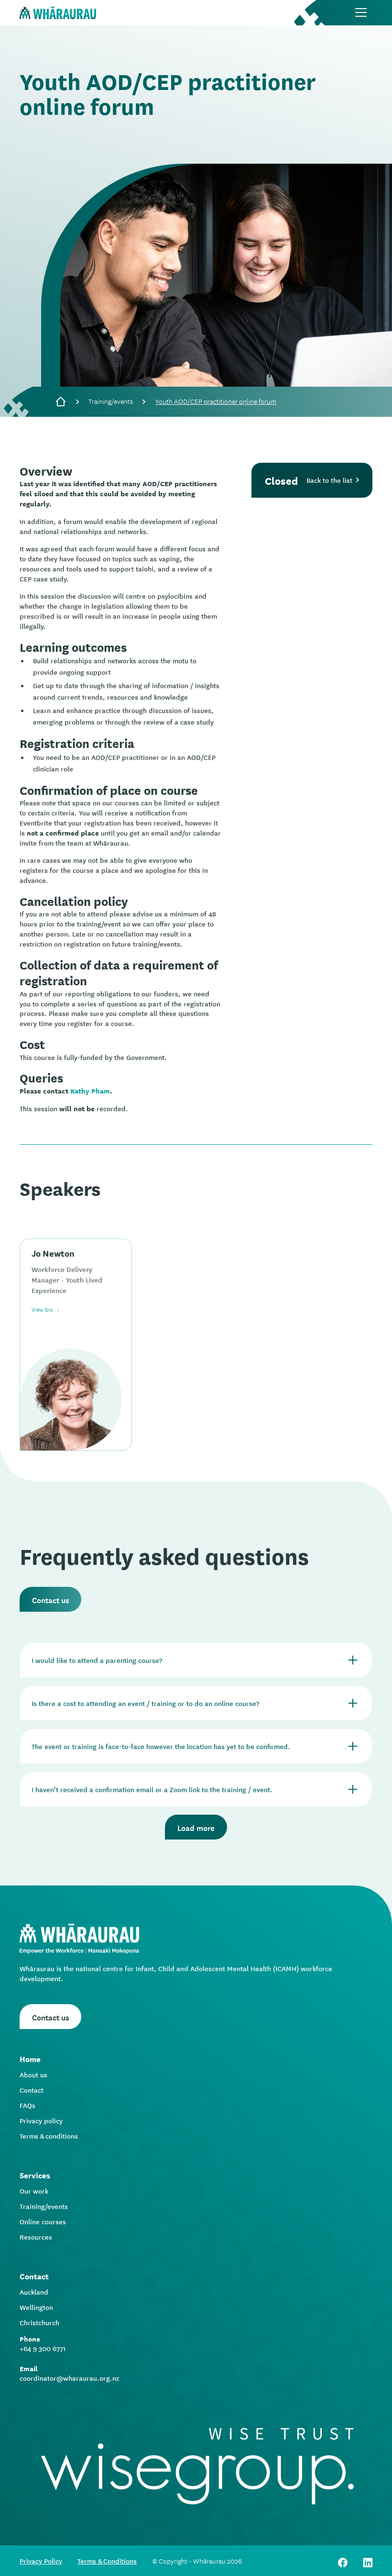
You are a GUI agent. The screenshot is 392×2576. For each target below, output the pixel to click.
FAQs (27, 2105)
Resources (36, 2237)
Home (30, 2058)
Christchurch (39, 2322)
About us (33, 2074)
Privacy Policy (41, 2561)
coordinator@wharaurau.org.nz (69, 2378)
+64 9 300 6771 (43, 2348)
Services (35, 2175)
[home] (58, 13)
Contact (32, 2090)
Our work (34, 2191)
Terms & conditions (49, 2136)
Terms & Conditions (107, 2561)
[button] (361, 12)
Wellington (36, 2307)
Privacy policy (41, 2120)
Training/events (111, 401)
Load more (196, 1827)
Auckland (34, 2292)
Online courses (43, 2221)
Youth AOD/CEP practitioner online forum (216, 401)
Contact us (51, 1599)
